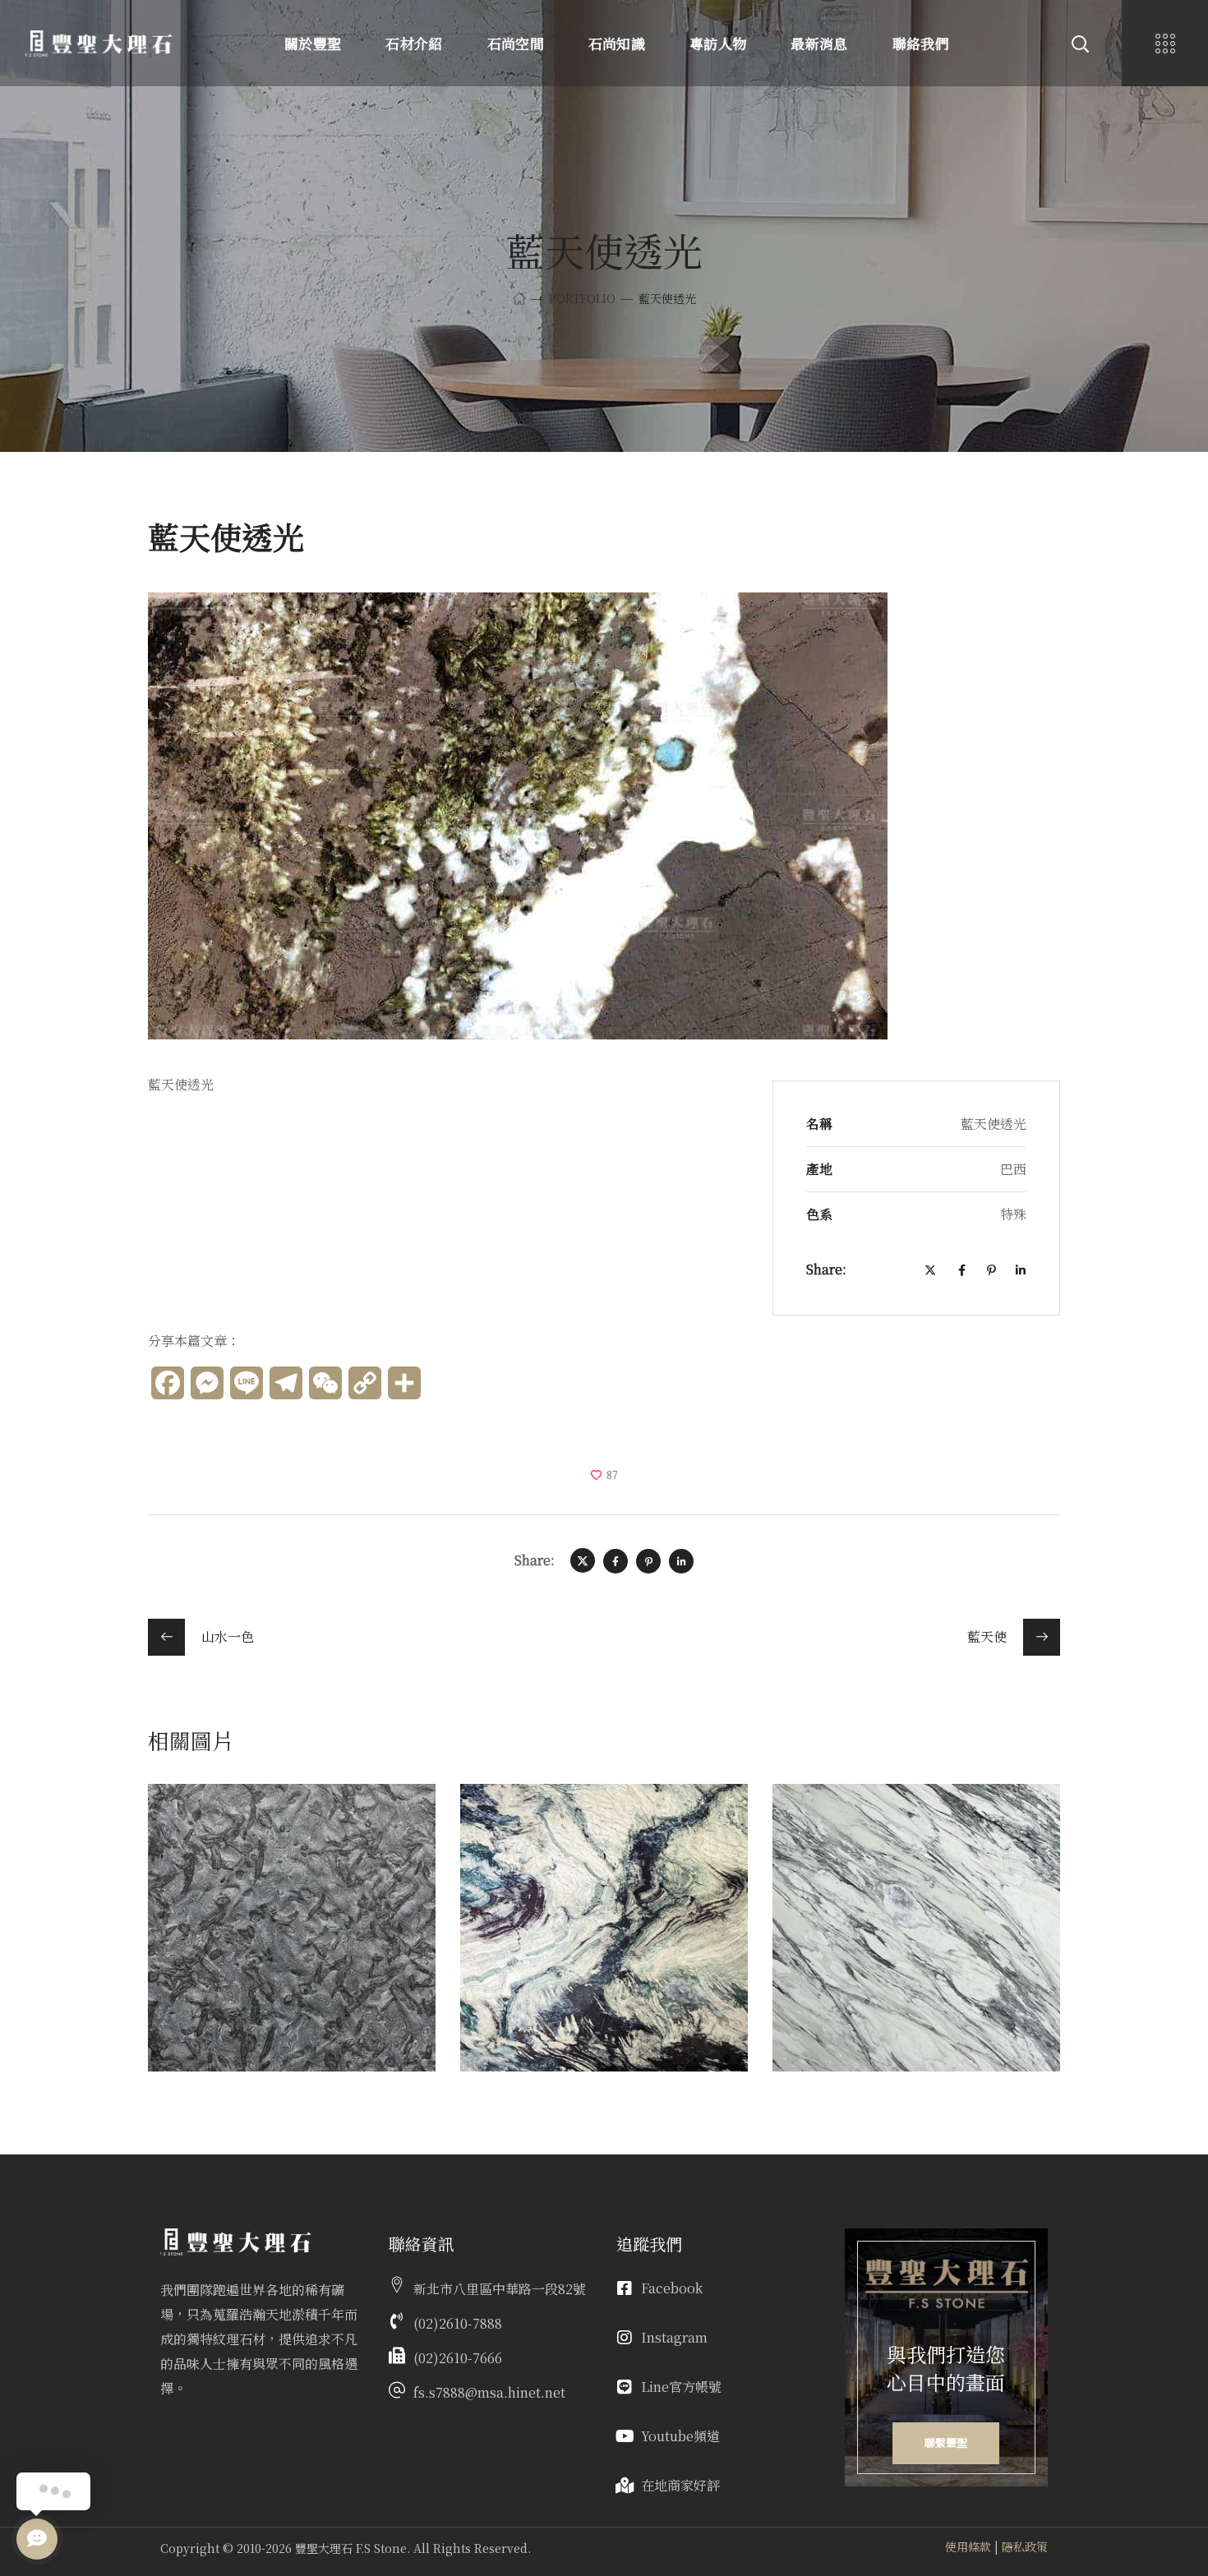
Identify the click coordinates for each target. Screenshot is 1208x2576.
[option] (292, 1940)
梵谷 (513, 1825)
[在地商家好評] (625, 2486)
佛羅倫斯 (845, 1825)
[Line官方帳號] (625, 2387)
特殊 (502, 1849)
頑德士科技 (647, 2548)
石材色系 (199, 1849)
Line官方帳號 (681, 2387)
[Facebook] (625, 2288)
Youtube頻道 (680, 2436)
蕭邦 (201, 1825)
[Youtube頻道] (625, 2436)
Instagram (674, 2337)
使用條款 (968, 2546)
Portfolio (582, 298)
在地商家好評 (680, 2485)
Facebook (672, 2288)
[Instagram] (625, 2338)
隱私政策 (1025, 2546)
